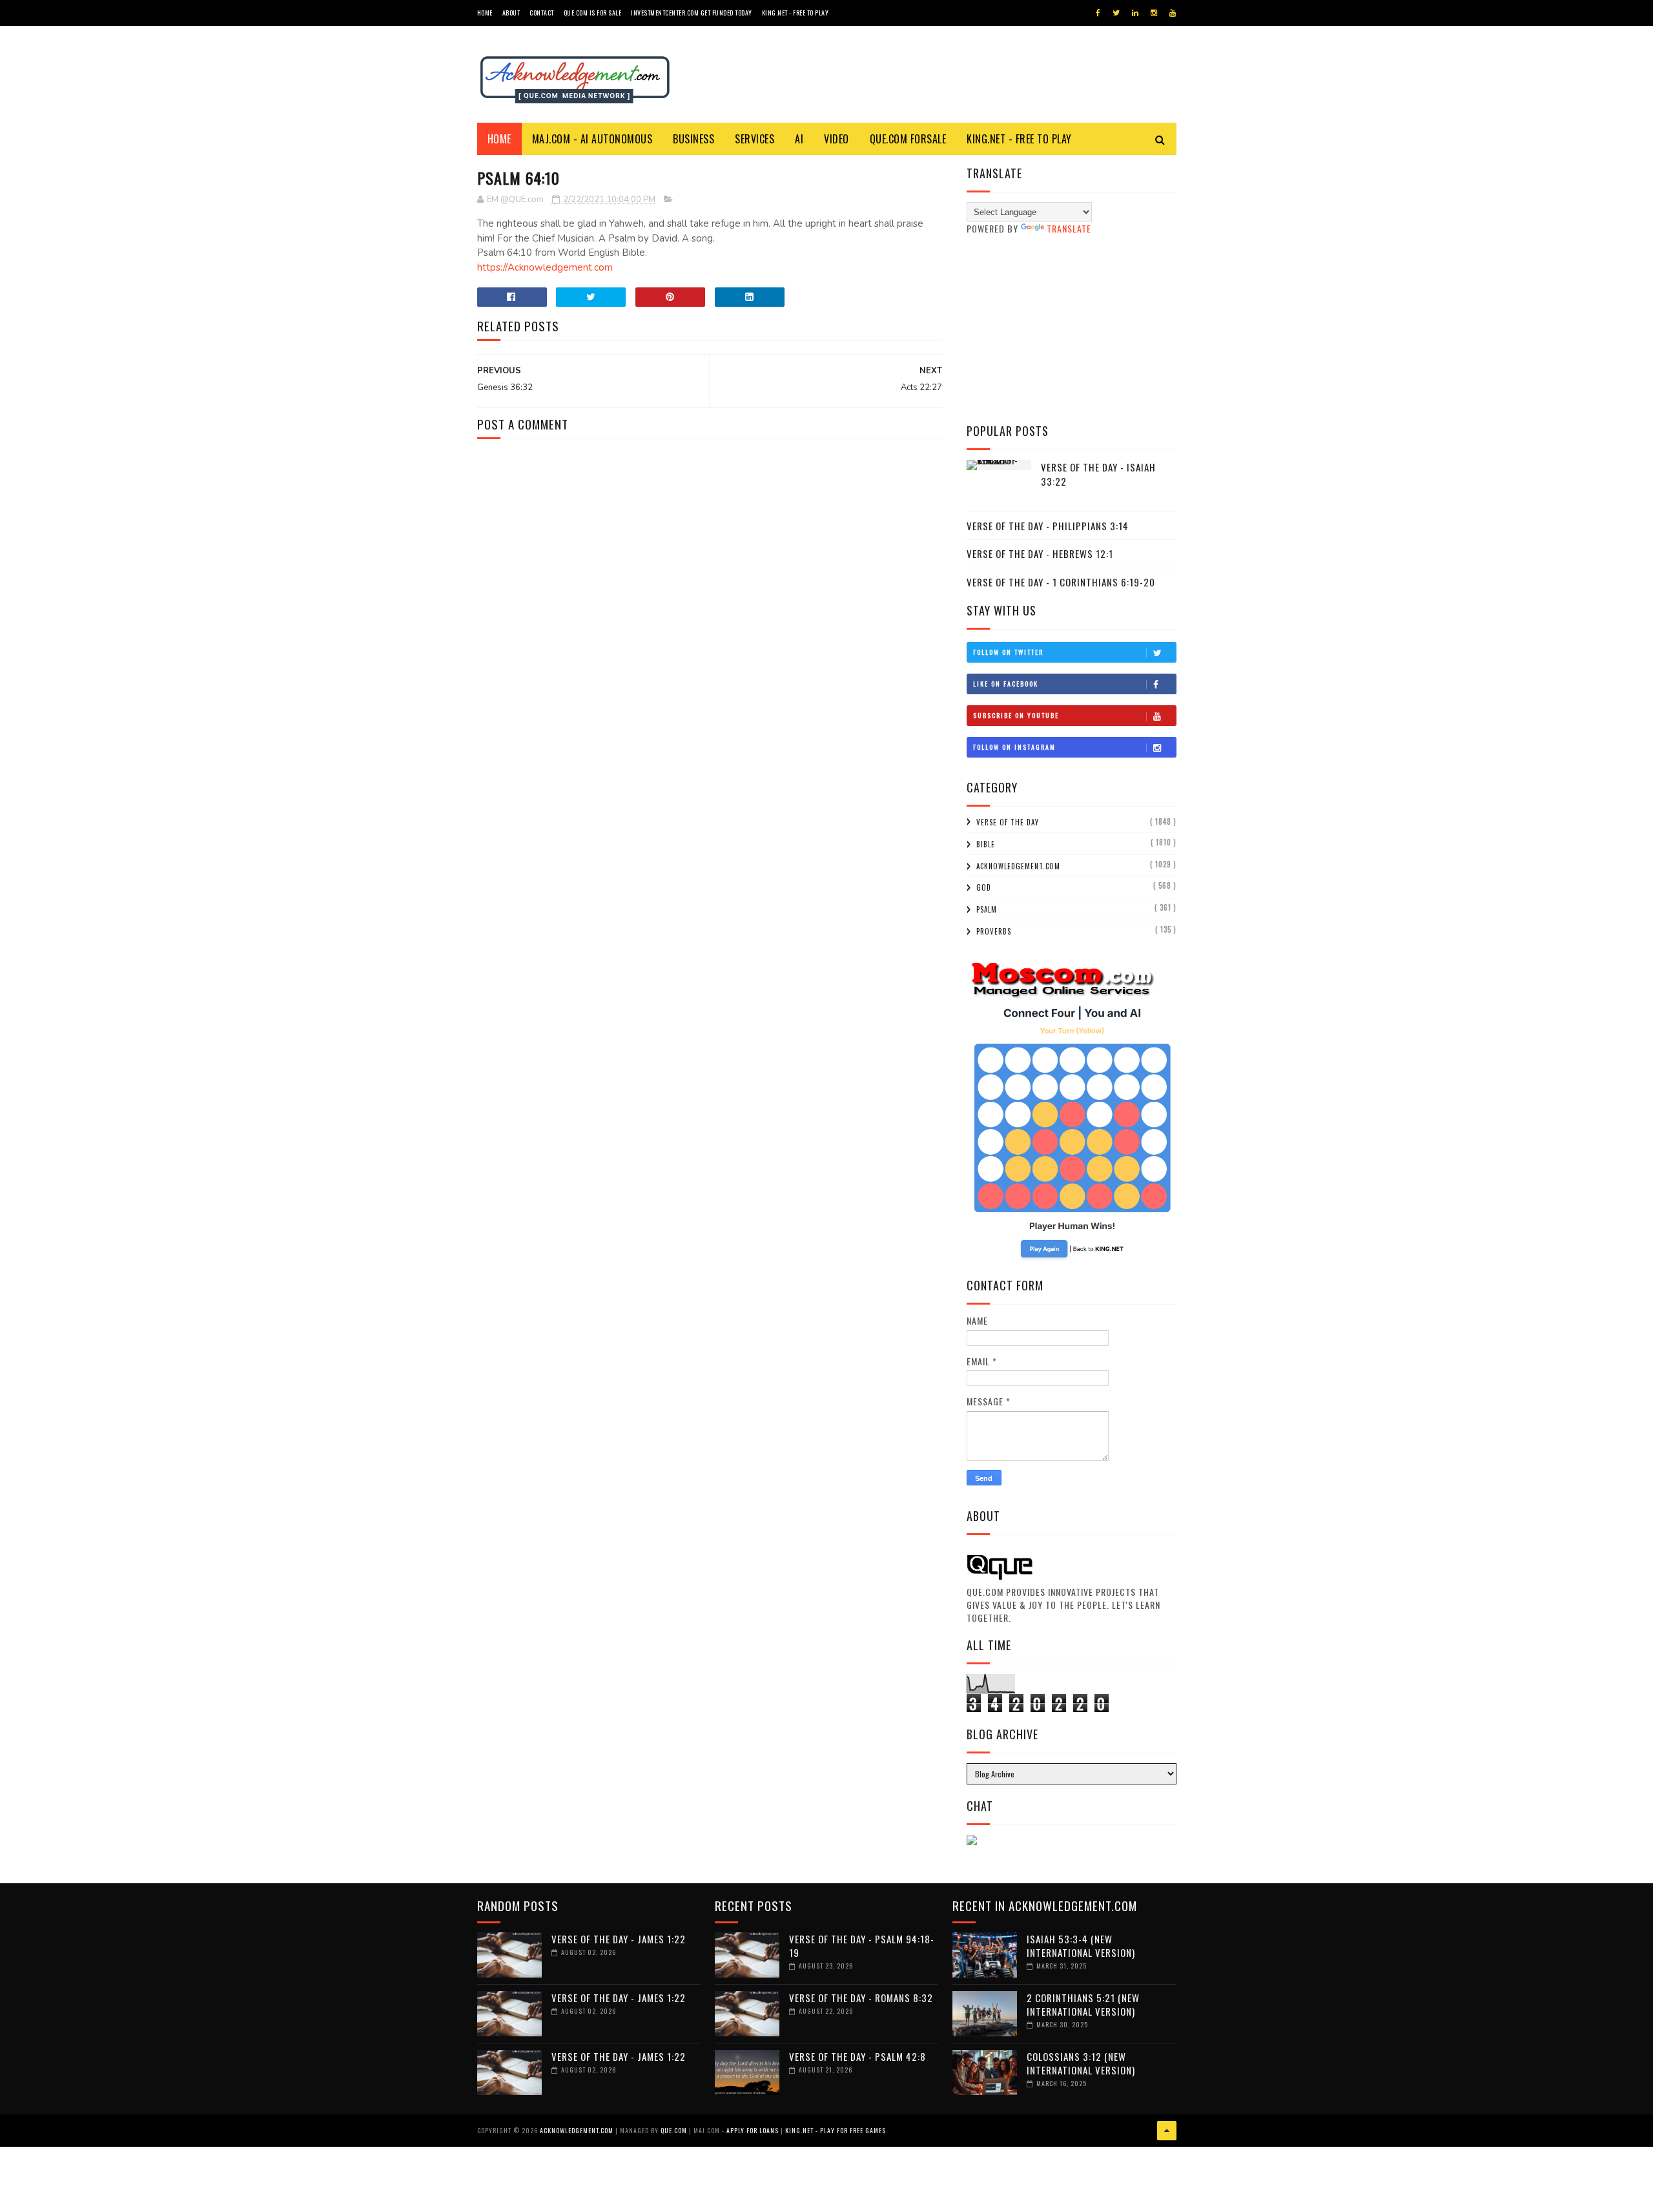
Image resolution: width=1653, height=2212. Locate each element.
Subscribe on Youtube (1016, 715)
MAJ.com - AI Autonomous (592, 139)
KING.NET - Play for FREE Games (836, 2130)
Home (485, 13)
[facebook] (1098, 13)
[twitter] (1116, 13)
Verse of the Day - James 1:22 (619, 1939)
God (984, 887)
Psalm (987, 909)
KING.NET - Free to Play (1019, 139)
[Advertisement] (1072, 329)
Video (837, 139)
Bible (986, 844)
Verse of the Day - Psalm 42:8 (857, 2056)
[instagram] (1154, 13)
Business (693, 139)
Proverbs (994, 931)
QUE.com (674, 2130)
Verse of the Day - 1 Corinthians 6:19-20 (1061, 582)
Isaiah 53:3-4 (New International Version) (1081, 1946)
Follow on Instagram (1014, 747)
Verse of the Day (1008, 822)
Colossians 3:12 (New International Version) (1081, 2063)
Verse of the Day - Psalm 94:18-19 (862, 1946)
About (511, 13)
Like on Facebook (1006, 684)
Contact (542, 13)
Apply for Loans (753, 2130)
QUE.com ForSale (908, 139)
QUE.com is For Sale (593, 13)
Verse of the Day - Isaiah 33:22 (1098, 474)
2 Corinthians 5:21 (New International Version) (1083, 2004)
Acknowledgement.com (1018, 866)
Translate (1069, 228)
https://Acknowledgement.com (545, 267)
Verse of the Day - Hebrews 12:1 (1040, 553)
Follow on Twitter (1008, 652)
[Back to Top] (1167, 2131)
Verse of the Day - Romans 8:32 (861, 1998)
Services (755, 139)
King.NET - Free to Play (796, 13)
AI (799, 139)
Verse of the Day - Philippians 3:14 (1048, 526)
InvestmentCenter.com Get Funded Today (692, 13)
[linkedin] (1135, 13)
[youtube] (1173, 13)
